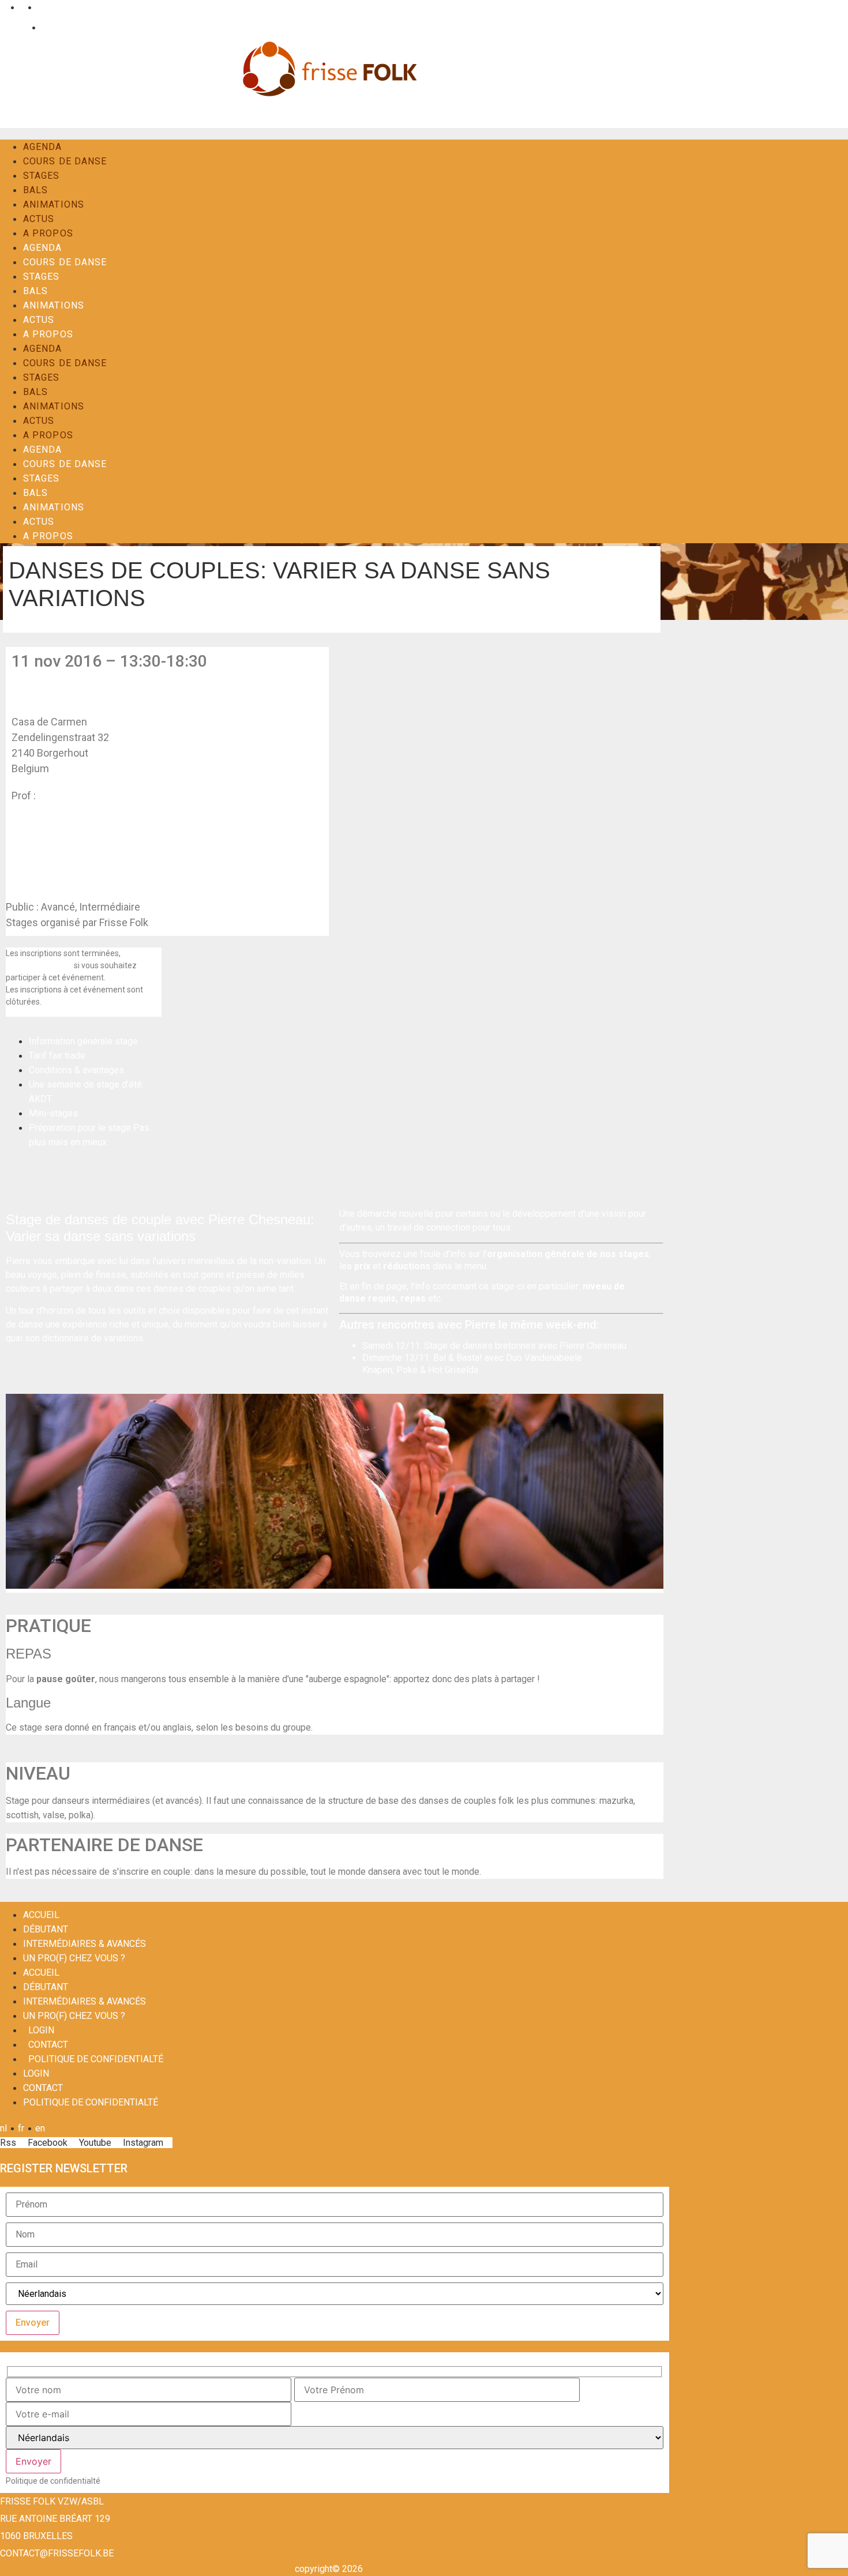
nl (3, 7)
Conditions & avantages (76, 1070)
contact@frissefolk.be (57, 2553)
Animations (54, 204)
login (41, 2030)
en (40, 7)
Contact (55, 27)
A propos (48, 233)
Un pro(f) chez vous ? (74, 1958)
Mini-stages (53, 1113)
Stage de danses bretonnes (480, 1346)
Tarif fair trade (57, 1056)
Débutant (46, 1929)
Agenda (43, 147)
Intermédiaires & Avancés (85, 1944)
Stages (42, 176)
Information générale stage (83, 1041)
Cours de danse (65, 161)
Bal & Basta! (458, 1358)
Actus (39, 219)
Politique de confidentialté (96, 2059)
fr (21, 7)
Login (17, 27)
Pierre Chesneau (76, 796)
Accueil (41, 1915)
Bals (35, 190)
